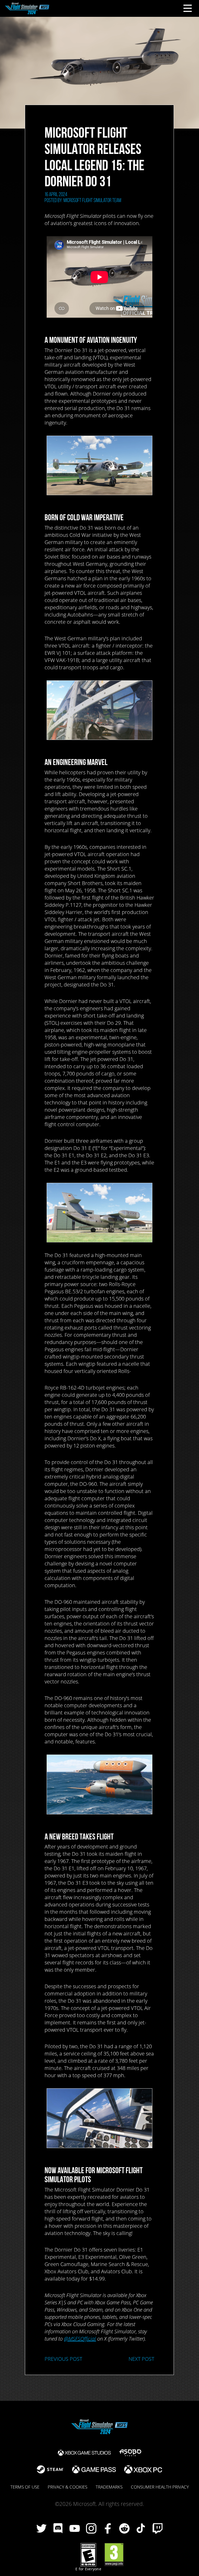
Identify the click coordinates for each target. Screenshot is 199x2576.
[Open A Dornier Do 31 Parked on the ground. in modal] (99, 465)
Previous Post (63, 2359)
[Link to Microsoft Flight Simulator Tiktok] (141, 2529)
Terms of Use (25, 2487)
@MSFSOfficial (80, 2339)
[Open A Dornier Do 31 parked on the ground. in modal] (99, 1213)
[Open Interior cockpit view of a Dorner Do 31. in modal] (99, 2118)
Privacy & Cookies (67, 2487)
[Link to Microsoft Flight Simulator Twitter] (41, 2529)
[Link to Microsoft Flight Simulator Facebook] (108, 2529)
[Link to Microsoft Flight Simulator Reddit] (124, 2529)
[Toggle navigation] (188, 8)
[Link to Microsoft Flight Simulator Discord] (58, 2529)
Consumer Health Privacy (160, 2487)
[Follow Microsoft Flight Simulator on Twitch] (158, 2529)
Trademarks (109, 2487)
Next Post (141, 2359)
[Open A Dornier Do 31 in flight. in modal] (99, 1784)
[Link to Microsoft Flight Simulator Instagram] (91, 2529)
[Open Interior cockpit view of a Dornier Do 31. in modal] (99, 710)
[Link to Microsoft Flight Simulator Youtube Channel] (75, 2529)
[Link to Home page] (27, 8)
